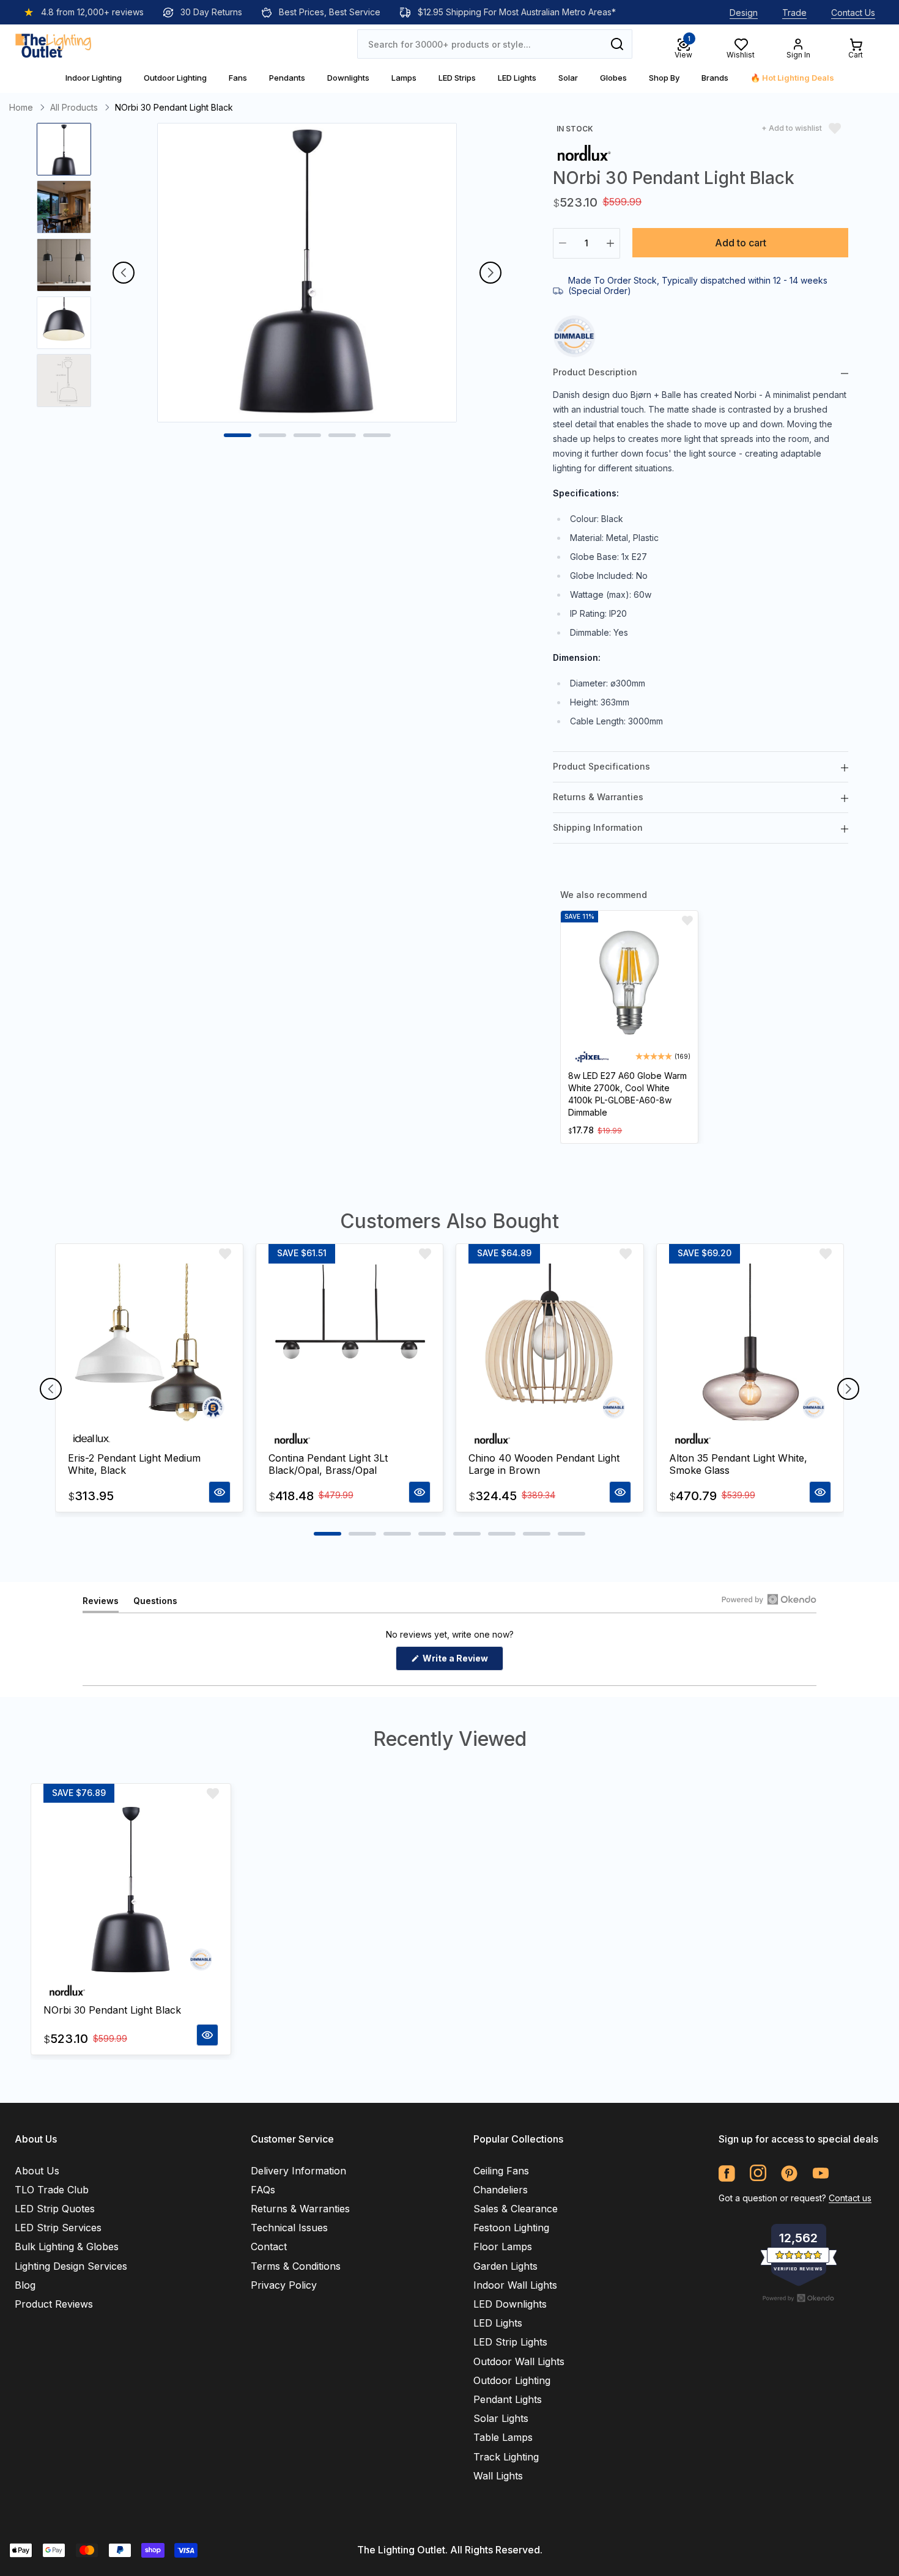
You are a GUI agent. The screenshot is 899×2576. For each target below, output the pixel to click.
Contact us (850, 2198)
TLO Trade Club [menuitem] (52, 2190)
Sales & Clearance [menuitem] (516, 2209)
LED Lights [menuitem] (498, 2323)
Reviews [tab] (101, 1604)
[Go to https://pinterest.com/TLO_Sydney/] (789, 2173)
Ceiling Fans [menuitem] (501, 2171)
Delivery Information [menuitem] (298, 2171)
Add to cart (741, 243)
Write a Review (462, 1662)
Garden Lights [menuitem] (505, 2266)
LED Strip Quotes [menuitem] (55, 2209)
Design (744, 13)
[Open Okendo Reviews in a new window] (769, 1599)
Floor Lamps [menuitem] (503, 2247)
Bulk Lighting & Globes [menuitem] (67, 2247)
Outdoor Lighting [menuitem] (512, 2380)
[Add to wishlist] (687, 921)
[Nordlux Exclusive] (584, 152)
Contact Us (853, 13)
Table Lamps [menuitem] (503, 2437)
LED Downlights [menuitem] (510, 2304)
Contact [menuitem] (269, 2247)
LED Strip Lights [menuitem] (510, 2342)
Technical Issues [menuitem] (289, 2228)
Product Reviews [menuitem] (54, 2304)
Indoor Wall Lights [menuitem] (515, 2285)
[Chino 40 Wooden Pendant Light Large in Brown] (550, 1345)
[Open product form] (220, 1492)
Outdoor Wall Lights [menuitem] (519, 2361)
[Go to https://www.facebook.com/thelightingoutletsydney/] (727, 2173)
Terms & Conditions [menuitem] (296, 2266)
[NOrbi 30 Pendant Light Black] (131, 1891)
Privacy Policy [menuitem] (284, 2285)
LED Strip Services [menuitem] (58, 2228)
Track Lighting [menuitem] (506, 2457)
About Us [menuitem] (37, 2171)
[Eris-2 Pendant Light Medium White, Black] (149, 1345)
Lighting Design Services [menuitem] (71, 2266)
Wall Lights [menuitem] (498, 2476)
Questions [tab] (155, 1604)
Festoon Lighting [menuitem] (511, 2228)
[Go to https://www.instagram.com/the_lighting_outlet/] (758, 2173)
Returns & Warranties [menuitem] (300, 2209)
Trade (794, 13)
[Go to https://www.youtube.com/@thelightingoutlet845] (820, 2173)
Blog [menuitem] (25, 2285)
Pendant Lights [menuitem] (508, 2399)
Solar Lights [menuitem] (501, 2418)
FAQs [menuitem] (263, 2190)
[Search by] (617, 44)
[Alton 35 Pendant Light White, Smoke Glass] (750, 1345)
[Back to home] (53, 44)
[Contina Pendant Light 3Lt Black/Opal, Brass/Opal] (350, 1345)
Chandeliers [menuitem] (501, 2190)
